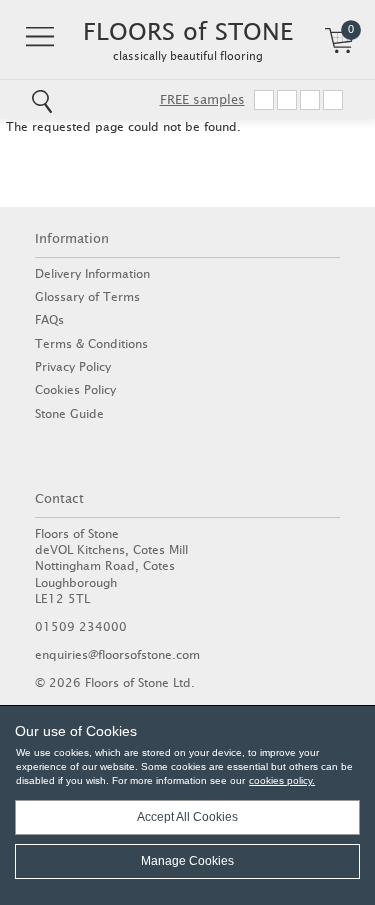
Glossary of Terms (87, 296)
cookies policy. (282, 780)
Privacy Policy (73, 366)
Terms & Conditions (91, 343)
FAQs (49, 319)
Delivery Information (92, 273)
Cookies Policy (75, 389)
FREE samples (202, 99)
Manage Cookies (187, 861)
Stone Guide (69, 413)
